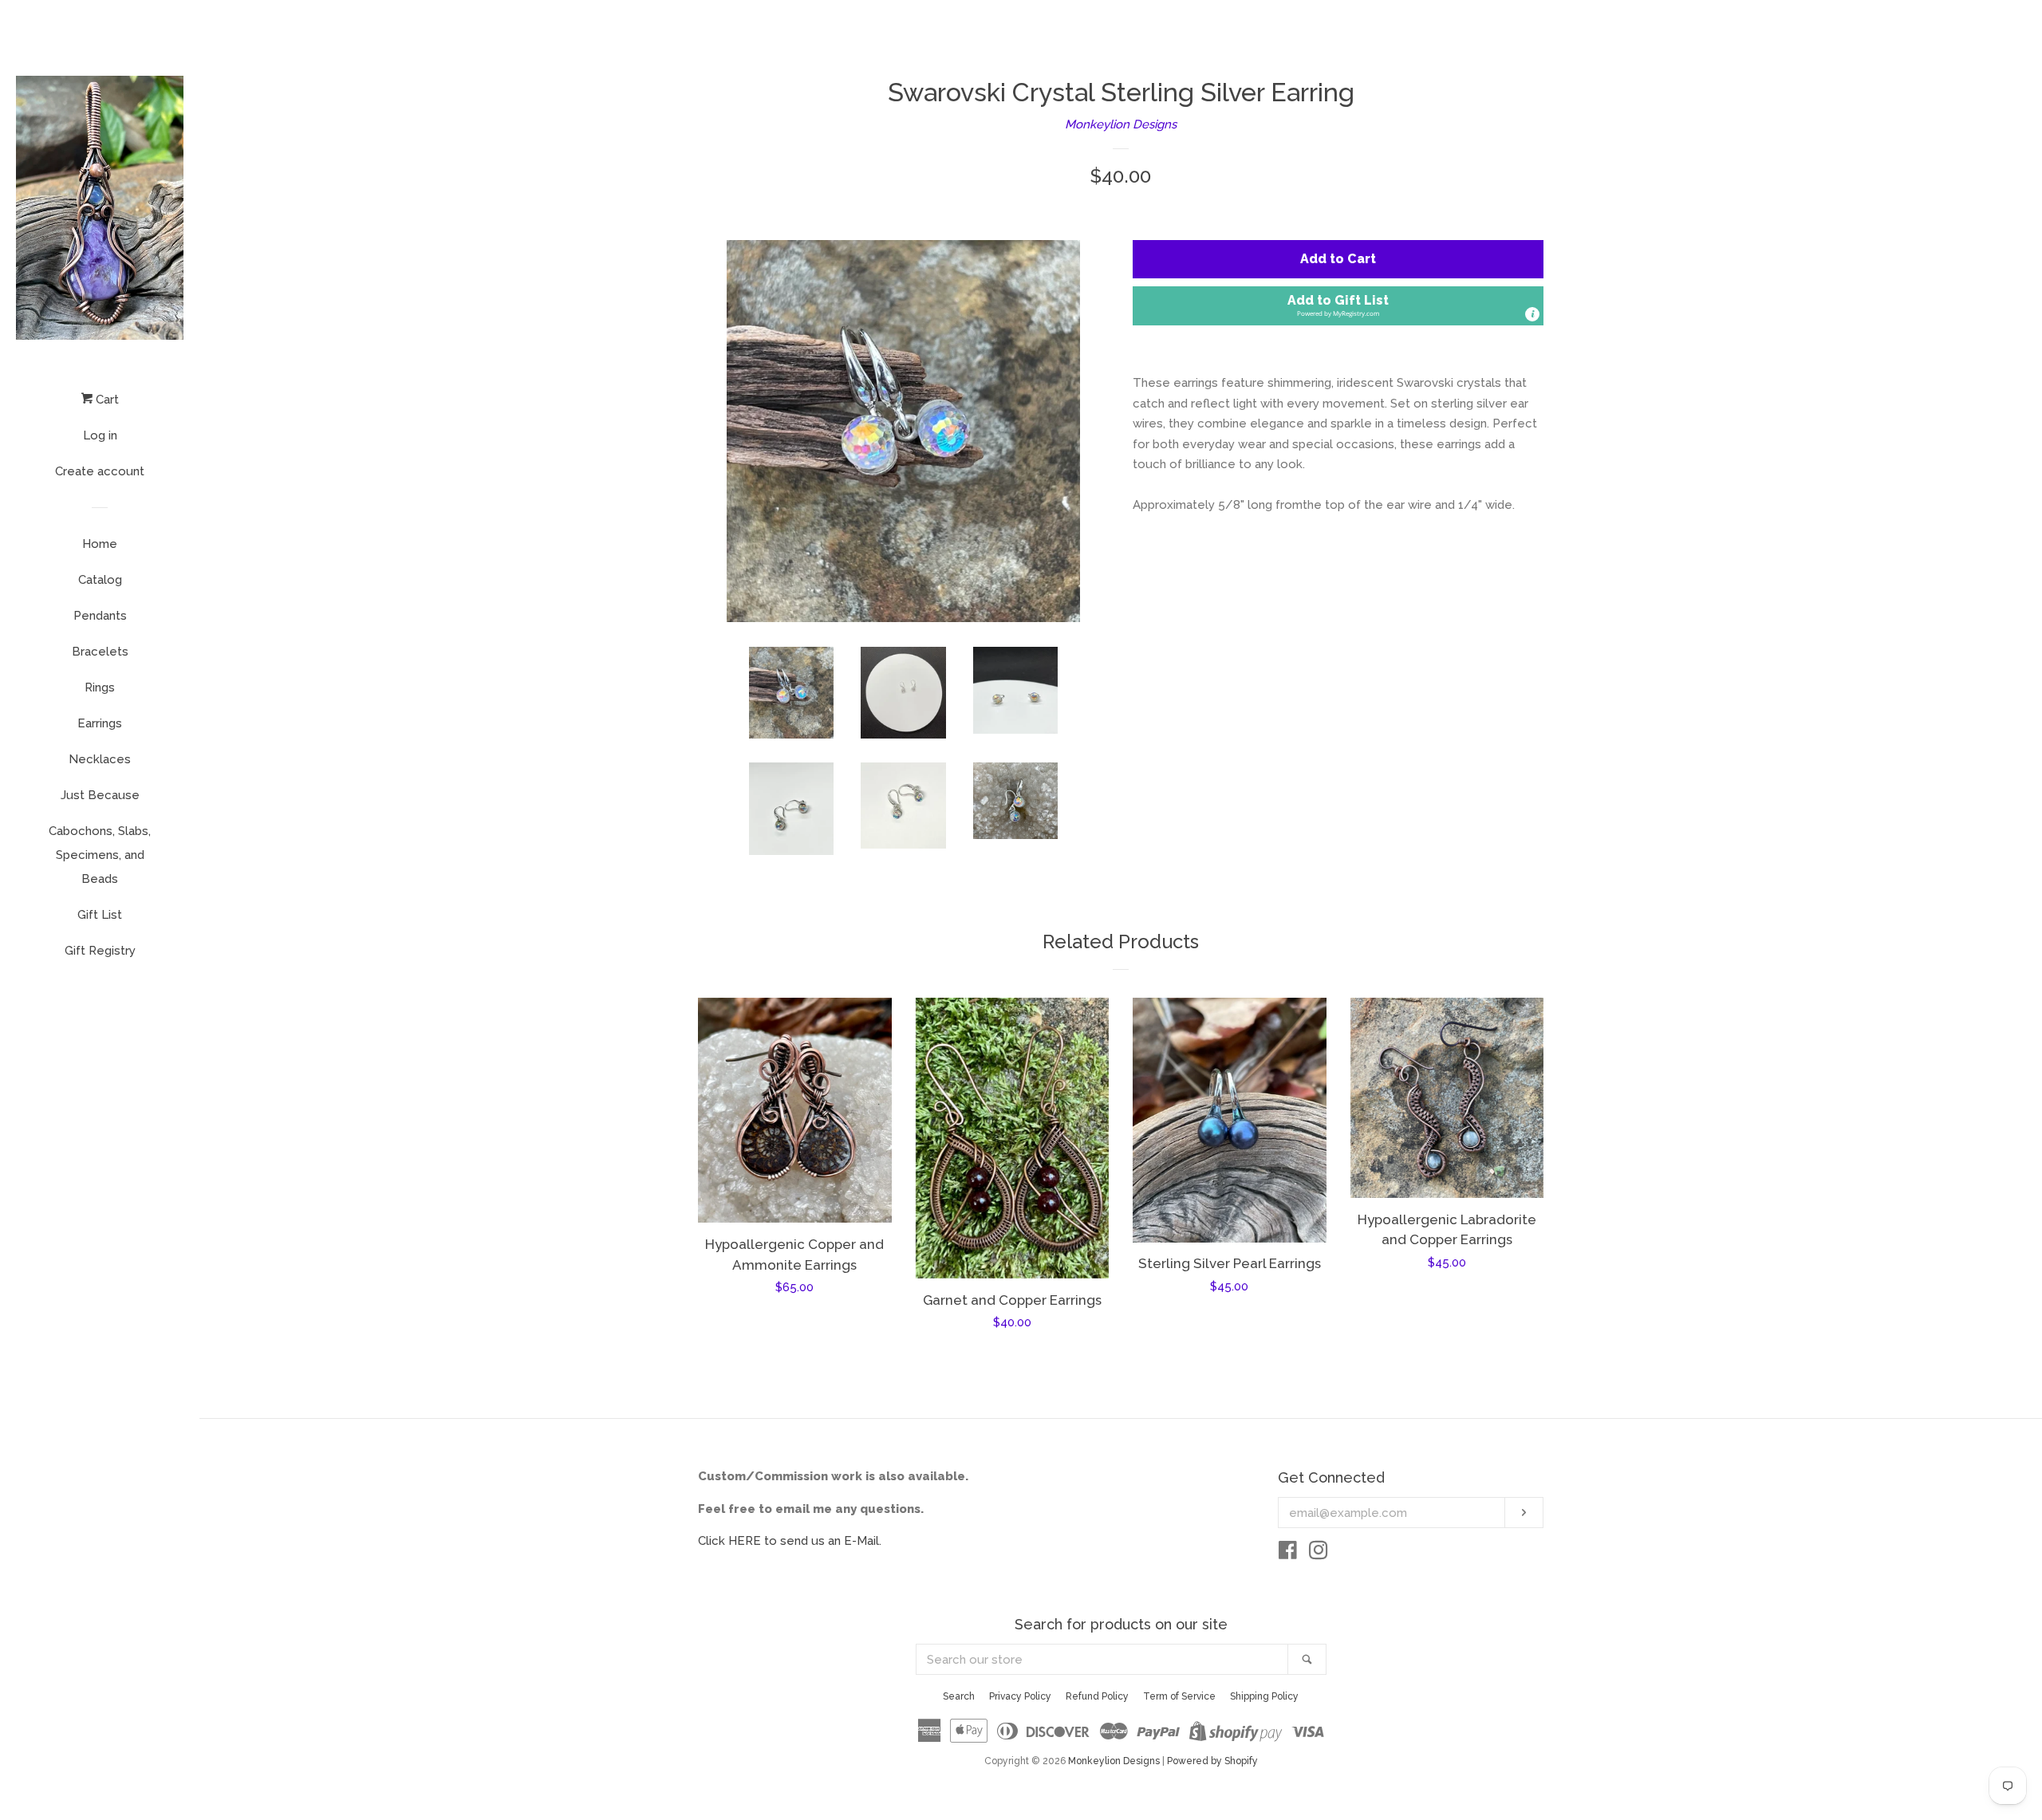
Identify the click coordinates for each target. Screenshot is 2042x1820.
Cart (106, 400)
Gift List (100, 915)
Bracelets (100, 652)
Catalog (100, 580)
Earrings (100, 723)
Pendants (100, 616)
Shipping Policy (1264, 1696)
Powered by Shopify (1212, 1761)
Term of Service (1179, 1696)
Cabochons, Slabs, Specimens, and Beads (100, 855)
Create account (100, 471)
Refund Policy (1097, 1696)
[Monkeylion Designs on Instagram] (1319, 1554)
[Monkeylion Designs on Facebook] (1288, 1554)
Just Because (100, 795)
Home (100, 544)
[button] (1338, 306)
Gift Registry (100, 951)
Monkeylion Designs (1121, 124)
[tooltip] (1532, 314)
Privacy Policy (1020, 1696)
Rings (100, 687)
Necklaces (100, 759)
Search (959, 1696)
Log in (100, 435)
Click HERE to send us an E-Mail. (790, 1541)
